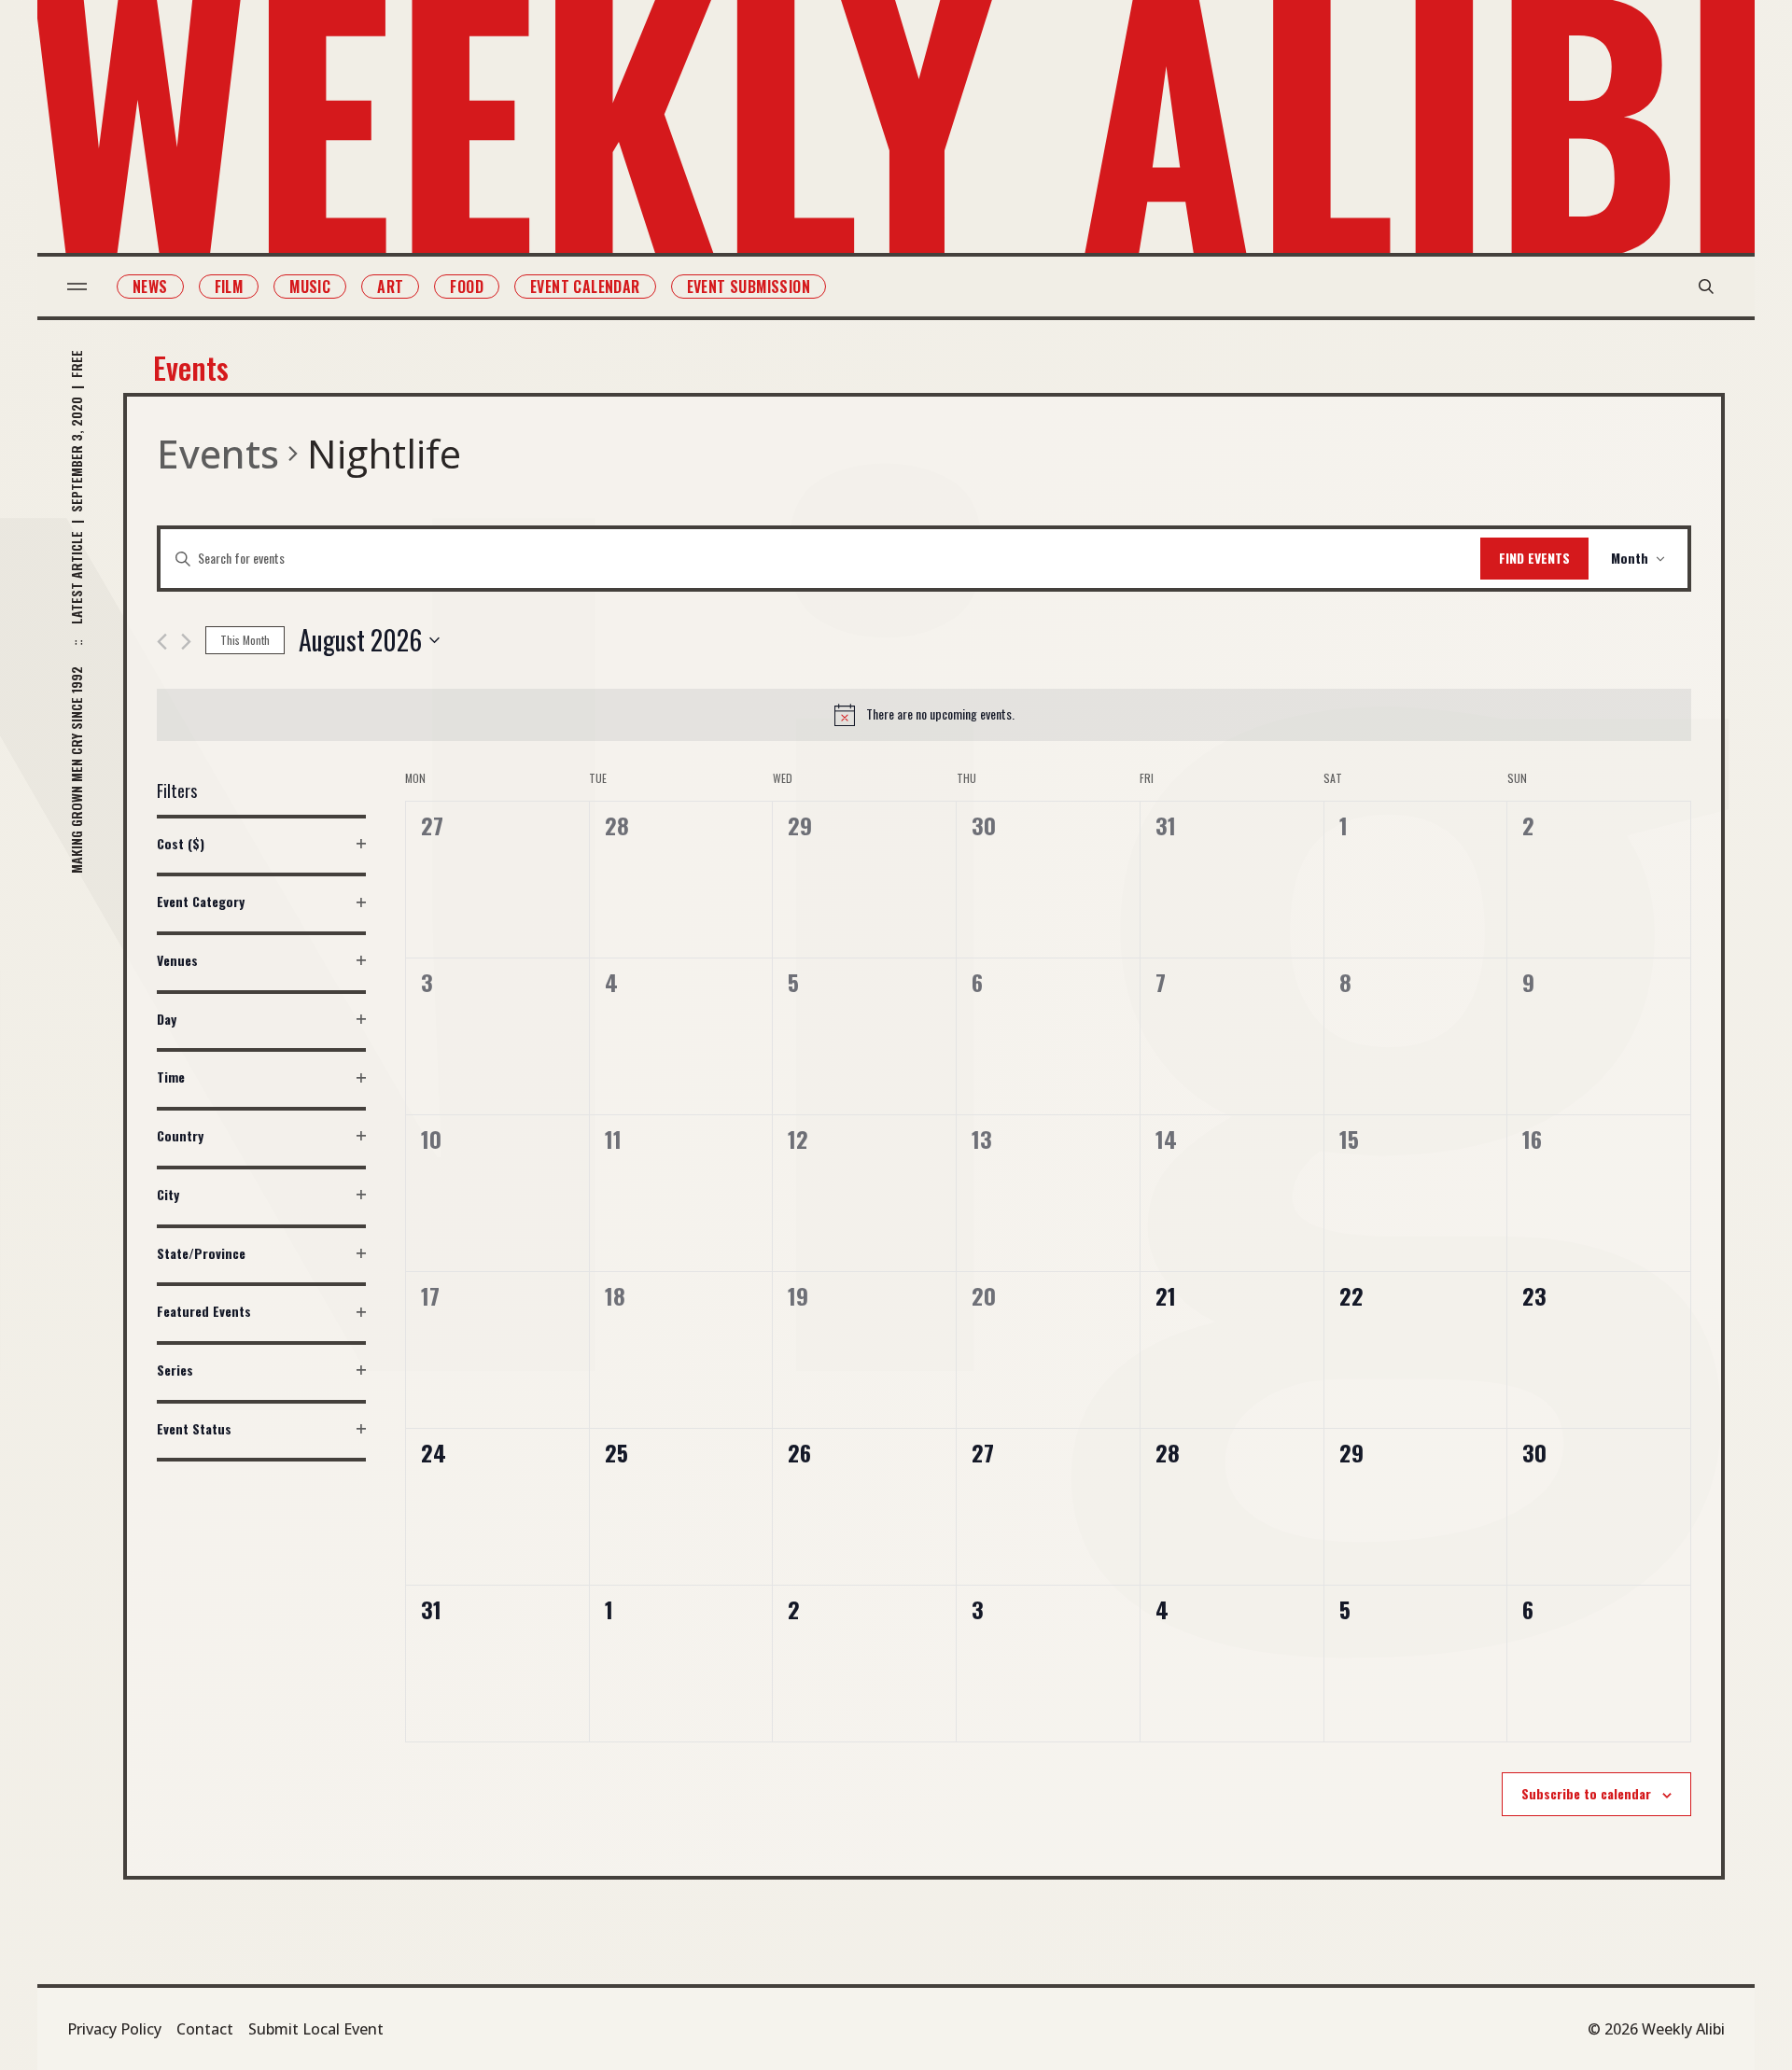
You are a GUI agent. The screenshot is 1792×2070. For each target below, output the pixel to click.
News (150, 287)
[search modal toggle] (1706, 287)
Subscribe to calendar (1586, 1793)
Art (390, 287)
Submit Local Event (316, 2029)
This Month (245, 640)
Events (218, 453)
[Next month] (186, 642)
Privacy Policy (114, 2029)
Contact (205, 2029)
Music (310, 287)
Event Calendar (585, 287)
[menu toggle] (77, 287)
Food (467, 287)
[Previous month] (162, 642)
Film (229, 287)
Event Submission (749, 287)
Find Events (1534, 558)
